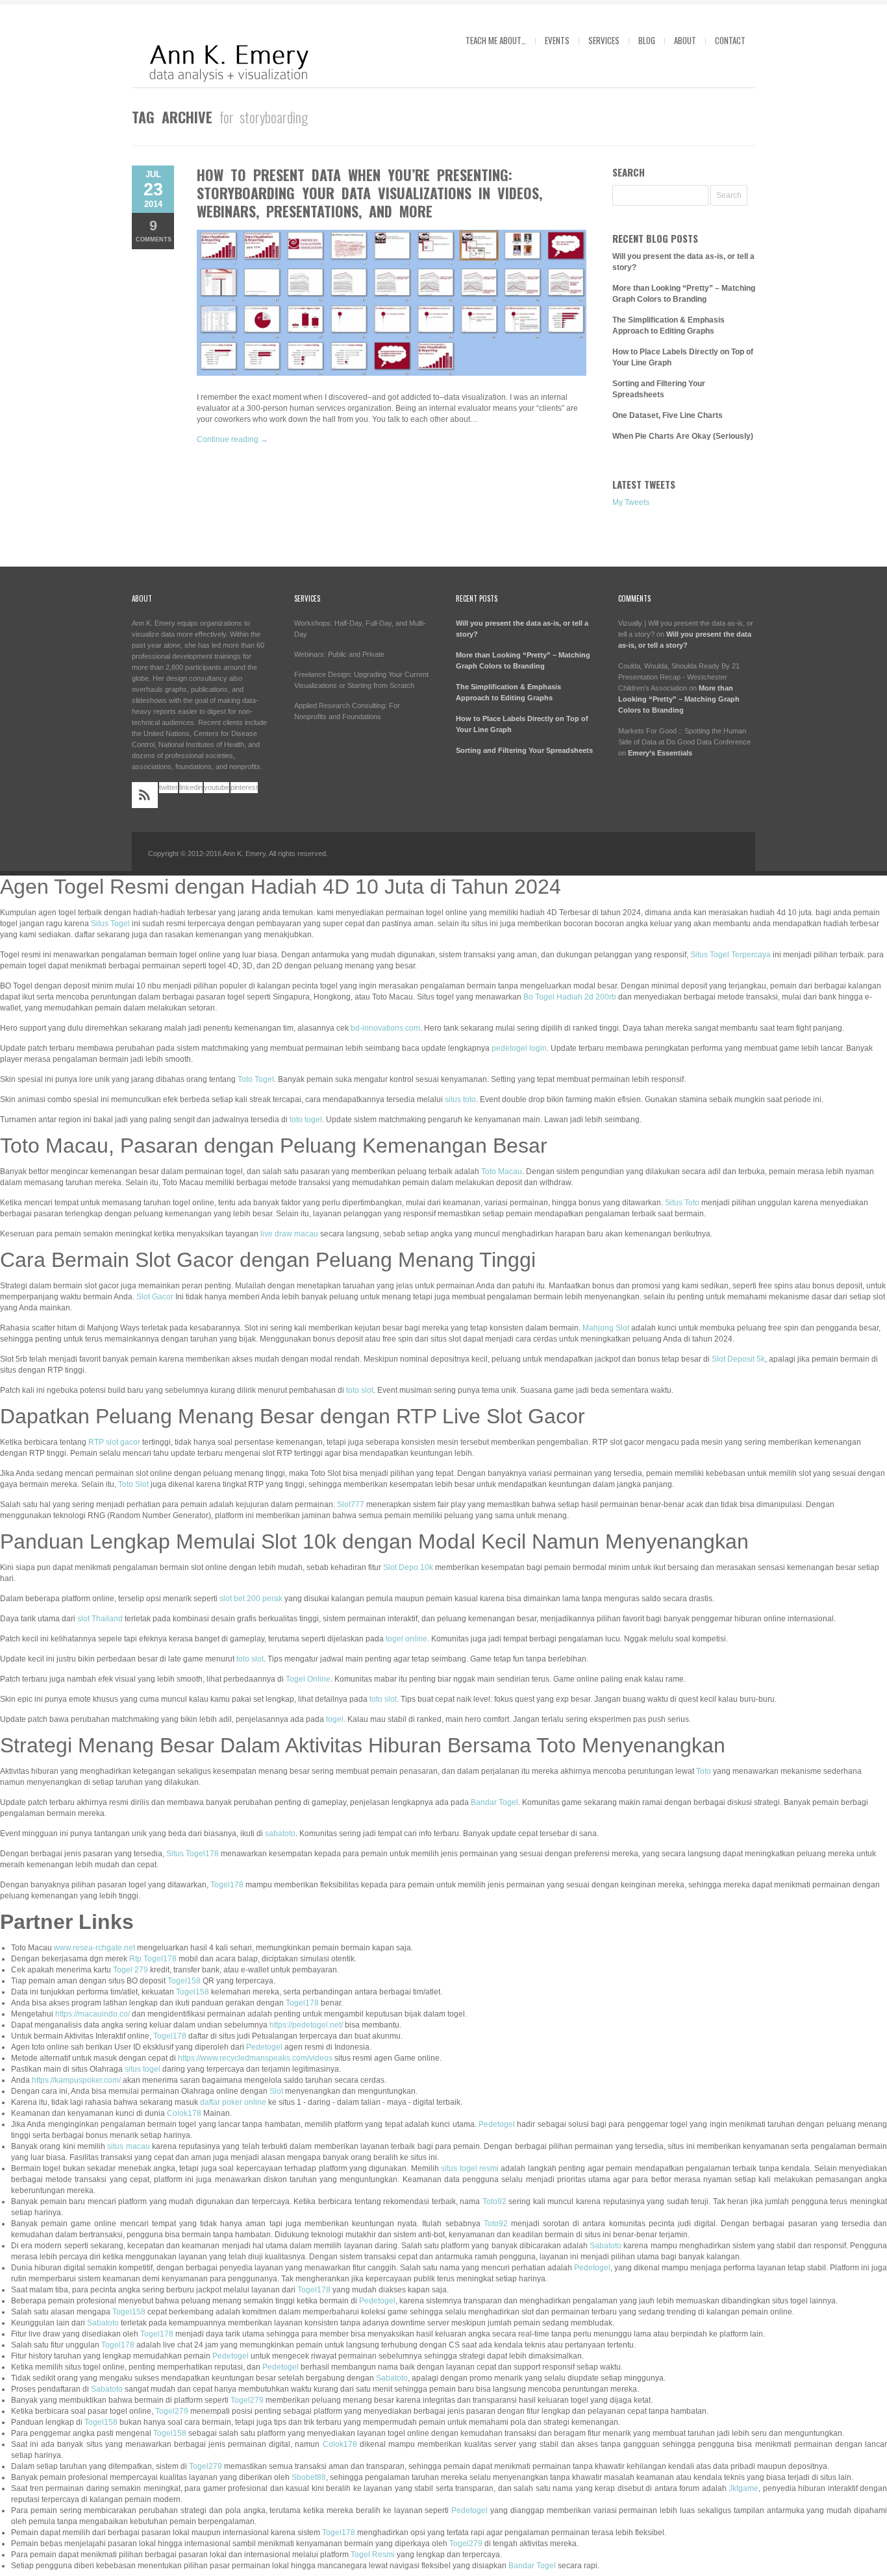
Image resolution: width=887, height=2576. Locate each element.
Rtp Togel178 (153, 1959)
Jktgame (743, 2488)
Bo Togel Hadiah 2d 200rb (570, 997)
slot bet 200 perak (251, 1599)
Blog (647, 40)
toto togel (306, 1120)
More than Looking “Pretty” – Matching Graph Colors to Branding (679, 699)
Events (557, 40)
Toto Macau (502, 1171)
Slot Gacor (155, 1297)
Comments (154, 230)
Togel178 (227, 1885)
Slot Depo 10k (408, 1567)
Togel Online (308, 1679)
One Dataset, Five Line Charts (668, 415)
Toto (704, 1771)
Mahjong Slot (606, 1328)
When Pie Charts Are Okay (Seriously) (683, 436)
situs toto (460, 1099)
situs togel (143, 2069)
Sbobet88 (309, 2477)
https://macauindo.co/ (93, 2014)
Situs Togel (110, 924)
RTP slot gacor (114, 1442)
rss (145, 795)
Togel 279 (131, 1970)
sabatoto (280, 1834)
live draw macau (289, 1234)
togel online (406, 1639)
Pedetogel (264, 2047)
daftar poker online (233, 2102)
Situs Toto (682, 1203)
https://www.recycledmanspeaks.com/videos (255, 2058)
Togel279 (247, 2400)
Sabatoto (606, 2246)
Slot (276, 2091)
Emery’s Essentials (660, 753)
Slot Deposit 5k (738, 1359)
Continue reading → (232, 439)
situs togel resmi (470, 2168)
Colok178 (184, 2113)
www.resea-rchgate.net (94, 1948)
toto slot (360, 1390)
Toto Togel (256, 1079)
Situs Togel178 (193, 1854)
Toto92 (494, 2202)
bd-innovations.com (385, 1028)
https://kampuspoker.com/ (76, 2080)
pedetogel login (519, 1048)
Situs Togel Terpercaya (731, 955)
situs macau (128, 2146)
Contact (730, 40)
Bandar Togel (494, 1802)
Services (604, 40)
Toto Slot (133, 1484)
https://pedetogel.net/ (306, 2025)
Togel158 (184, 1981)
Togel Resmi (373, 2555)
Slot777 (351, 1504)
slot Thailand (100, 1619)
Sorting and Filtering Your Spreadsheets (524, 750)
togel (335, 1719)
